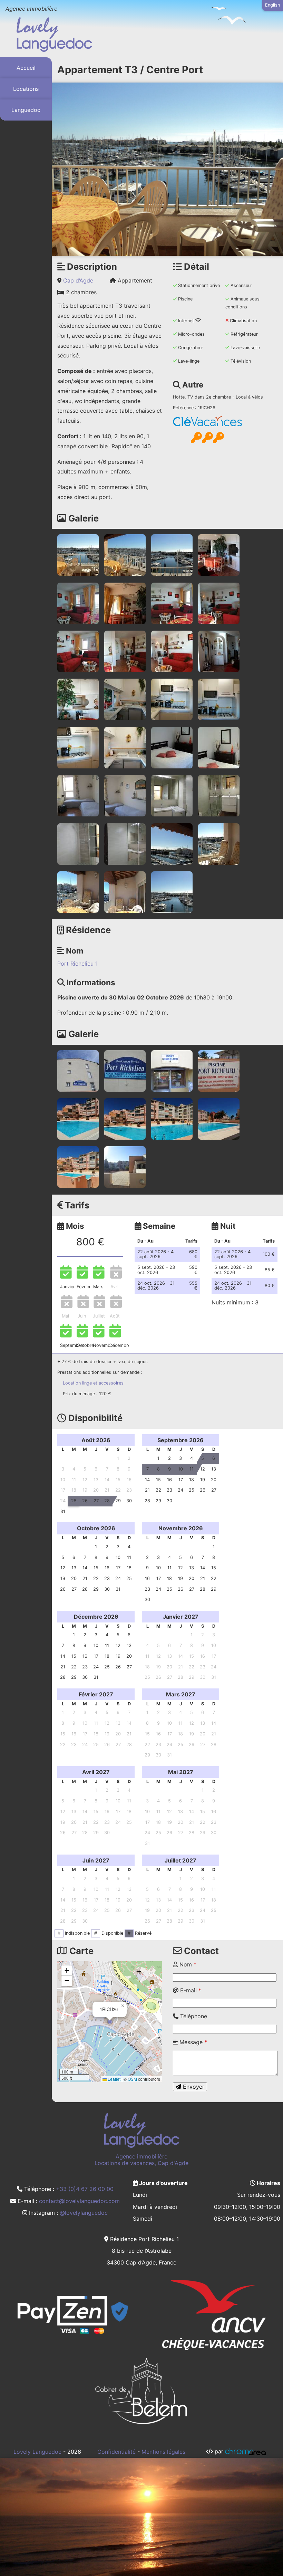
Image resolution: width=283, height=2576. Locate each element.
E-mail (190, 1990)
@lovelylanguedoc (84, 2213)
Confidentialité (116, 2452)
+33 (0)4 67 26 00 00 (85, 2189)
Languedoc (26, 110)
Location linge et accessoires (93, 1383)
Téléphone (193, 2016)
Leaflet (114, 2079)
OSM (132, 2079)
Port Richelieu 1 (77, 964)
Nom (187, 1964)
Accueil (26, 68)
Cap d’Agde (78, 280)
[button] (110, 2022)
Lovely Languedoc (37, 2452)
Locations (26, 89)
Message (192, 2042)
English (273, 5)
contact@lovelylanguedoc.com (79, 2201)
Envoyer (193, 2087)
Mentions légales (163, 2452)
